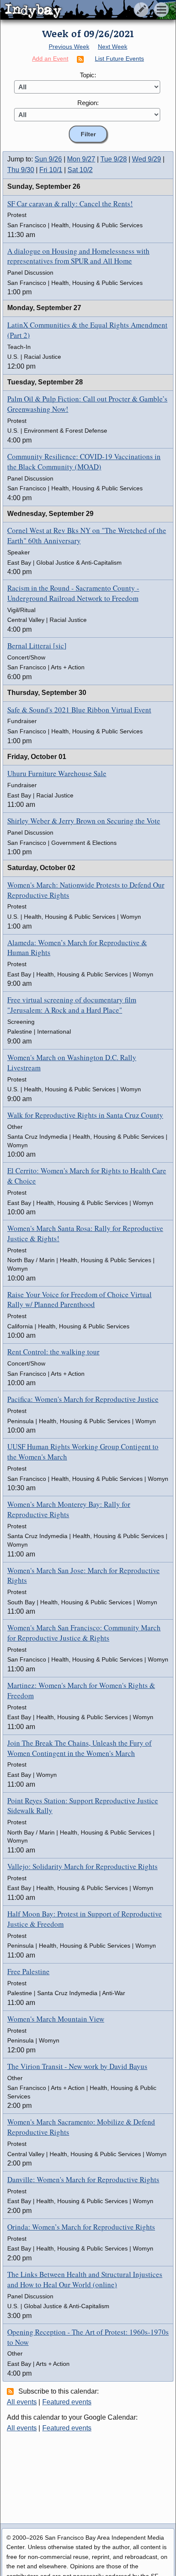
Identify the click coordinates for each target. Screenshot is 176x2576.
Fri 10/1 (51, 170)
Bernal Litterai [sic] (37, 646)
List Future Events (119, 59)
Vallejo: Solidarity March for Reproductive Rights (82, 1866)
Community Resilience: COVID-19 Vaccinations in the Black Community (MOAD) (84, 462)
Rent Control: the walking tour (53, 1352)
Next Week (113, 47)
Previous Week (69, 47)
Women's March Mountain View (56, 2019)
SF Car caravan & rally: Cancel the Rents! (70, 204)
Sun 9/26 (48, 159)
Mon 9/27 (81, 159)
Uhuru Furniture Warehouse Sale (57, 773)
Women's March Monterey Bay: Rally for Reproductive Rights (69, 1509)
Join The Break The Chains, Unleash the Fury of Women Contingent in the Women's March (79, 1748)
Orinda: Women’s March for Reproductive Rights (81, 2227)
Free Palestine (28, 1971)
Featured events (67, 2402)
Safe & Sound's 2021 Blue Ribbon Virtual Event (79, 710)
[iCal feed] (12, 2391)
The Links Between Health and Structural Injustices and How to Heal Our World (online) (85, 2279)
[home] (80, 10)
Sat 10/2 (80, 170)
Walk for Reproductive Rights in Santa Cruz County (85, 1115)
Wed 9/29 (147, 159)
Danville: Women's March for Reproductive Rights (83, 2179)
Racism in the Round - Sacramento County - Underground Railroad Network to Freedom (73, 593)
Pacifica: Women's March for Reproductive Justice (83, 1399)
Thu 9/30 (21, 170)
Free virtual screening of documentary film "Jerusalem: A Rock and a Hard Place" (72, 1005)
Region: (88, 103)
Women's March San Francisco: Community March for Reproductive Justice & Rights (84, 1633)
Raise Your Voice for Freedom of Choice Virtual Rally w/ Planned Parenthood (79, 1300)
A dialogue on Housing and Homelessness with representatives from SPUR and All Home (78, 256)
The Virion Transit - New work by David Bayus (77, 2066)
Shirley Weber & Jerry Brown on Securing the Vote (84, 821)
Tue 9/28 (114, 159)
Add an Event (50, 59)
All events (22, 2402)
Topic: (88, 75)
